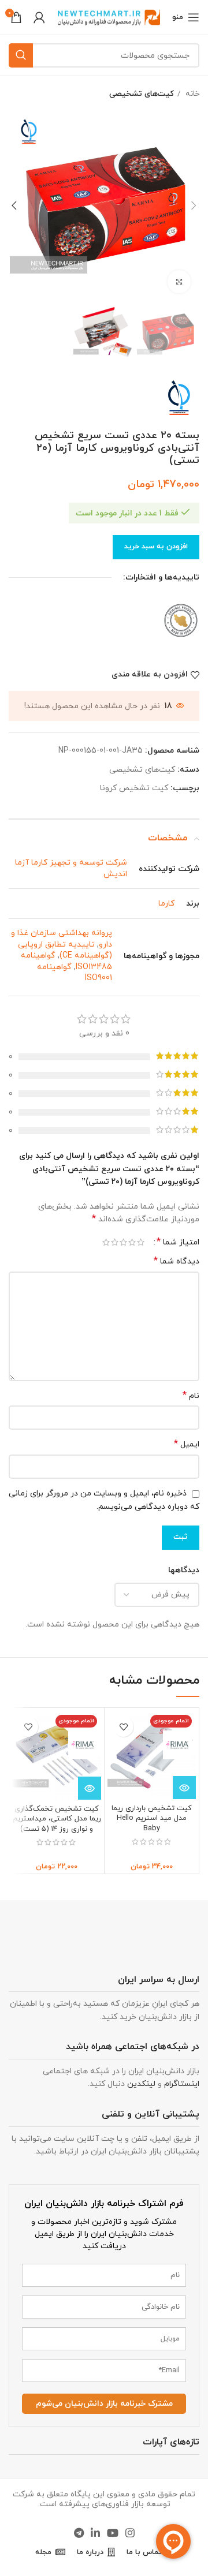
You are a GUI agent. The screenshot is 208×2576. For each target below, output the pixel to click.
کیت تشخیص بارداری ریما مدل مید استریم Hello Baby (152, 1818)
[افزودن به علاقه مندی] (123, 1727)
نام (191, 1396)
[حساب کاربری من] (39, 17)
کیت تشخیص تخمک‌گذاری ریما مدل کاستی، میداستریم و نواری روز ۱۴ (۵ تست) (57, 1819)
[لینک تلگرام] (79, 2533)
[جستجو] (21, 55)
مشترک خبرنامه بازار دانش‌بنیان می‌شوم (104, 2404)
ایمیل (187, 1444)
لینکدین (141, 2084)
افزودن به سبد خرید (156, 547)
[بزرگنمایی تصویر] (179, 282)
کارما (166, 904)
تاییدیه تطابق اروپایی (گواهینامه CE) (65, 950)
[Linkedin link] (95, 2533)
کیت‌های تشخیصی (142, 94)
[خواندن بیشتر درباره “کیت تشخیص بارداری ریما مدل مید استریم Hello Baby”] (184, 1788)
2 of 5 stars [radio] (132, 1242)
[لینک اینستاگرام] (130, 2533)
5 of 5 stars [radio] (106, 1242)
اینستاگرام (182, 2084)
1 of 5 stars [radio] (141, 1242)
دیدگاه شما (177, 1261)
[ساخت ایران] (181, 620)
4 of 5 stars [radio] (115, 1242)
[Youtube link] (113, 2533)
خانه (191, 94)
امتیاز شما (178, 1242)
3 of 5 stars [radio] (123, 1242)
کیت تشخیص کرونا (134, 788)
